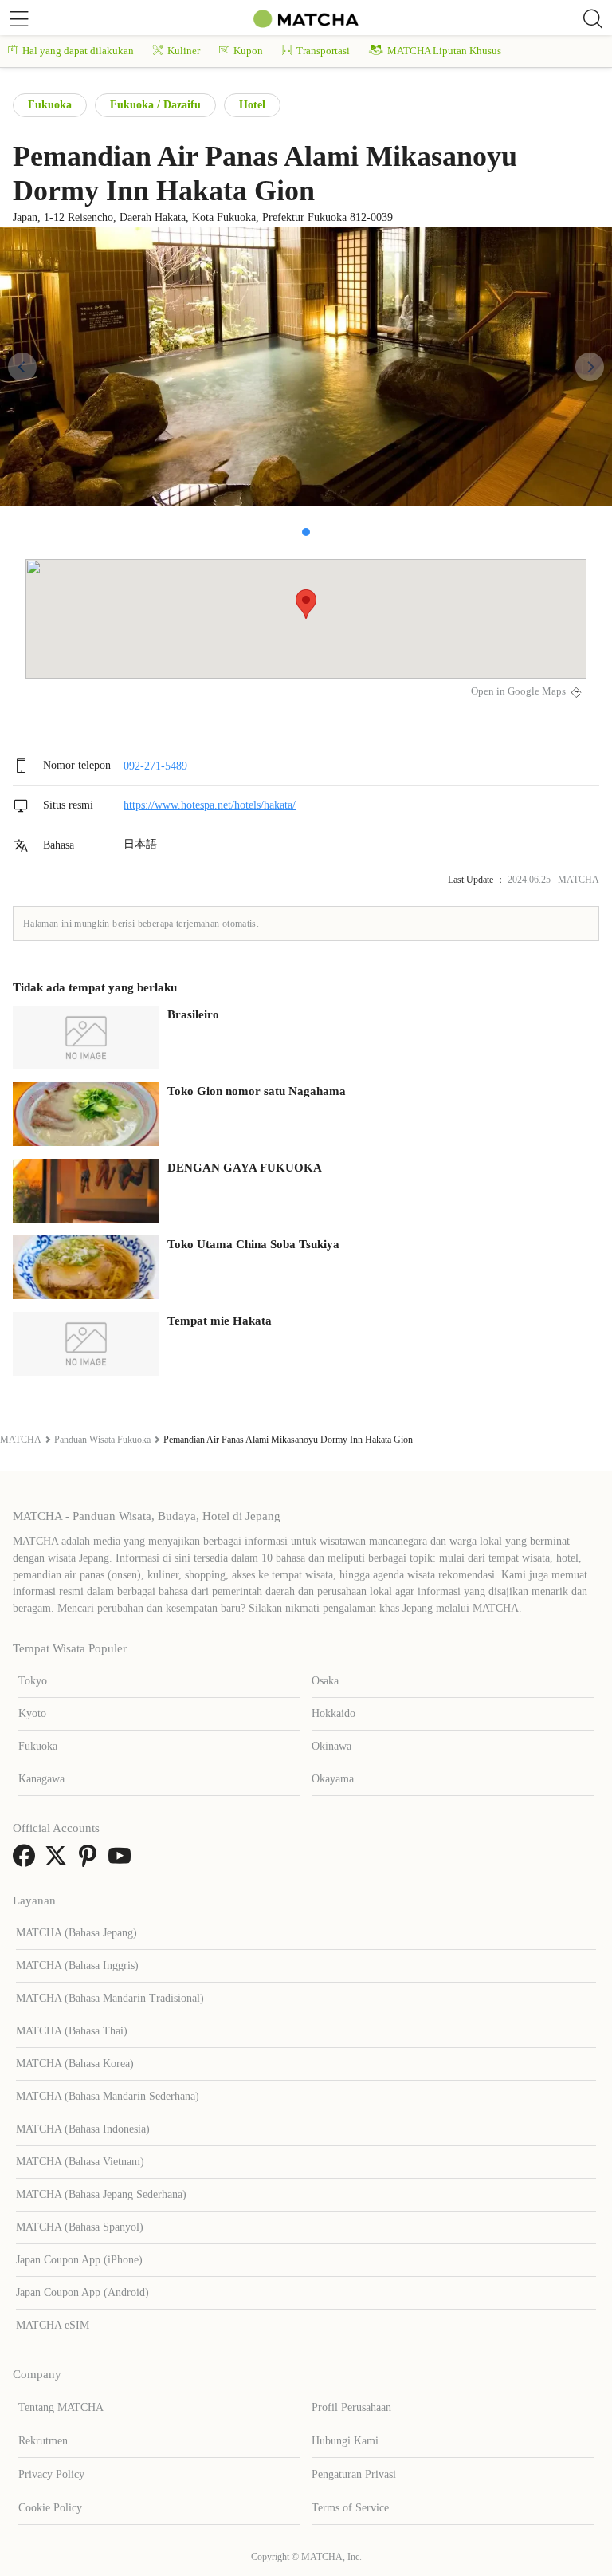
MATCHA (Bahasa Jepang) (76, 1933)
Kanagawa (41, 1779)
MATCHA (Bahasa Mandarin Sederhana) (108, 2096)
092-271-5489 (155, 765)
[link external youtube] (123, 1861)
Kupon (248, 51)
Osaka (325, 1681)
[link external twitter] (59, 1861)
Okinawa (331, 1746)
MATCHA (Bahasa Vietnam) (80, 2162)
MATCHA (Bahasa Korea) (75, 2064)
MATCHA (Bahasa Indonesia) (83, 2129)
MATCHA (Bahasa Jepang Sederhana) (101, 2194)
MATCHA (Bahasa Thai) (72, 2031)
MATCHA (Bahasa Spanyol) (80, 2227)
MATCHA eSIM (53, 2325)
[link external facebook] (27, 1861)
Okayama (333, 1779)
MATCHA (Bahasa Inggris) (77, 1965)
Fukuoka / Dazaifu (155, 105)
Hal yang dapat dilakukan (78, 51)
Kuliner (184, 51)
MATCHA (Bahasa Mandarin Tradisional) (110, 1998)
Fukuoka (50, 105)
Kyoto (32, 1713)
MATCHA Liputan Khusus (444, 51)
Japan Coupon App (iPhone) (79, 2260)
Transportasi (323, 51)
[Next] (590, 367)
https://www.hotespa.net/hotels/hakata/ (210, 805)
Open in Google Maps (518, 691)
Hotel (252, 105)
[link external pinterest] (91, 1861)
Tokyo (33, 1681)
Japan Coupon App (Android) (82, 2292)
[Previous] (22, 367)
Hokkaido (333, 1713)
